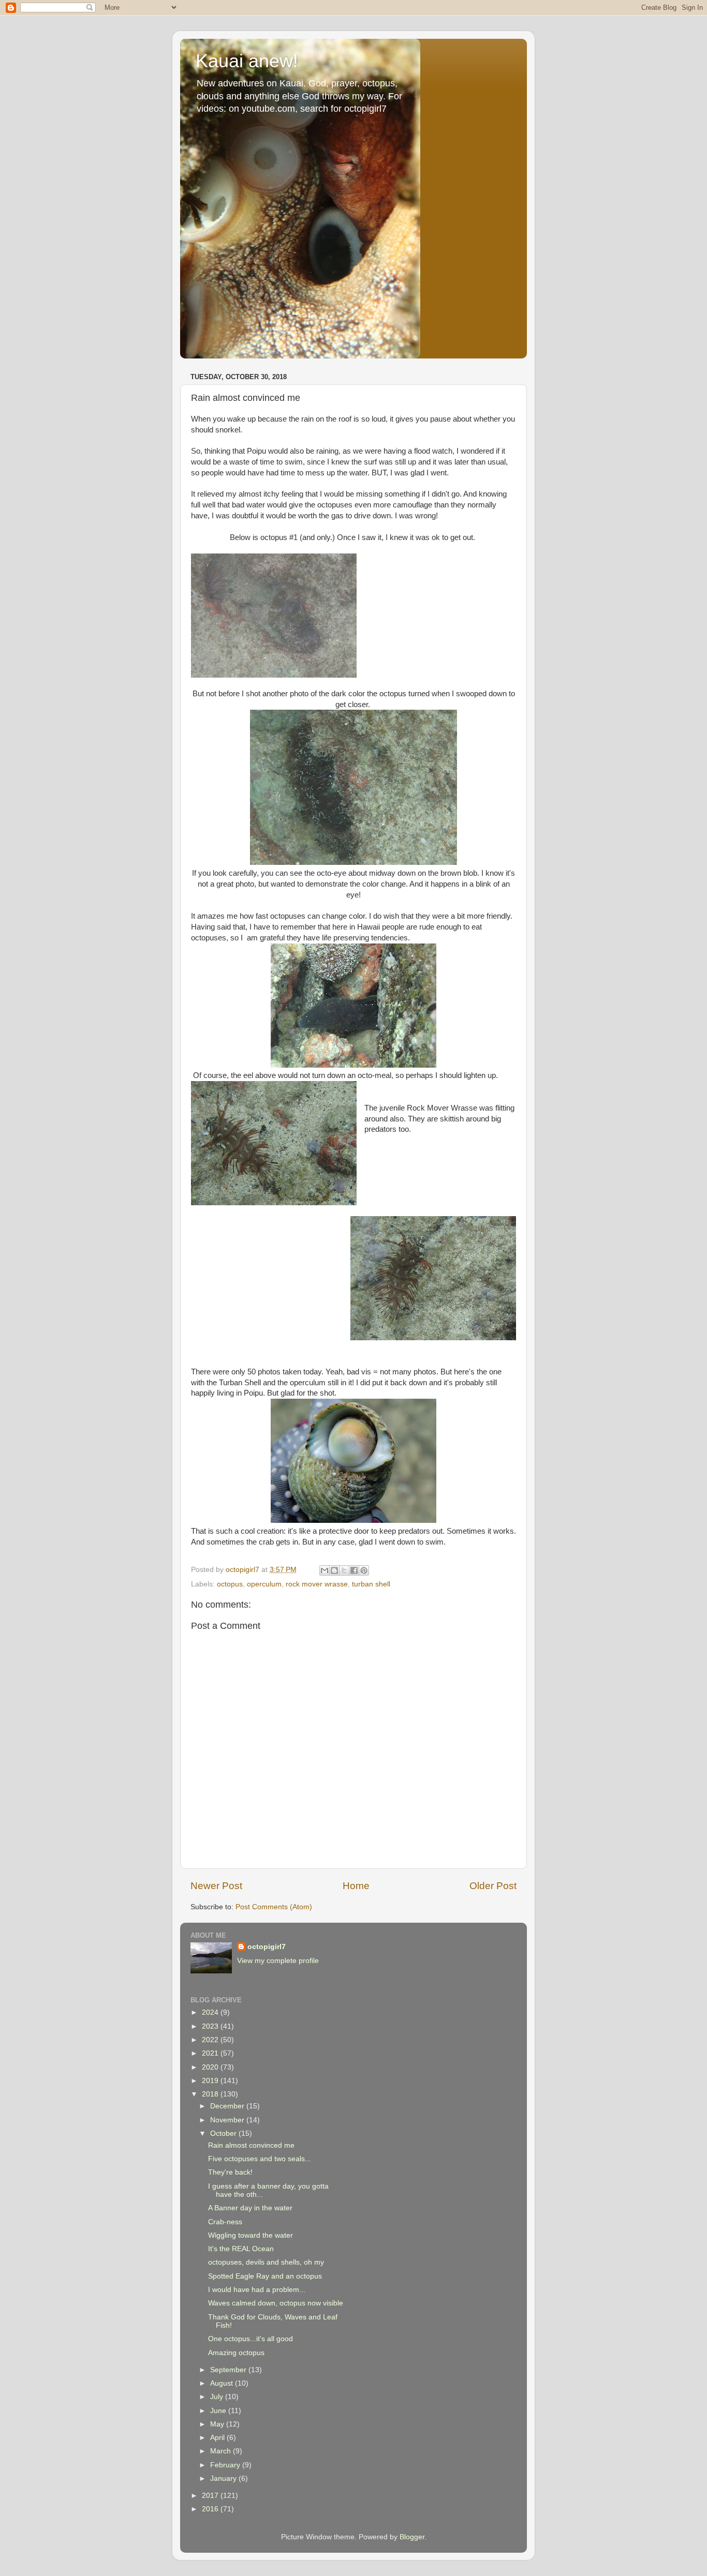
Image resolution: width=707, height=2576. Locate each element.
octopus (230, 1584)
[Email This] (325, 1570)
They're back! (230, 2172)
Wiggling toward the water (251, 2235)
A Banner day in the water (250, 2208)
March (222, 2451)
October (224, 2133)
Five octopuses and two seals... (260, 2159)
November (228, 2120)
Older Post (493, 1886)
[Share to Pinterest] (364, 1570)
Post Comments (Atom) (274, 1907)
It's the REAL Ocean (241, 2249)
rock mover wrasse (317, 1584)
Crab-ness (225, 2222)
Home (356, 1886)
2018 (211, 2094)
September (229, 2370)
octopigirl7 (267, 1947)
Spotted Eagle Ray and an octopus (265, 2276)
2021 (211, 2053)
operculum (264, 1584)
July (218, 2397)
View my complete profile (278, 1961)
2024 (211, 2012)
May (218, 2424)
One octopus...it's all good (251, 2339)
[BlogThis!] (334, 1570)
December (228, 2106)
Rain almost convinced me (251, 2145)
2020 (211, 2067)
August (223, 2383)
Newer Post (216, 1886)
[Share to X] (344, 1570)
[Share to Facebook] (354, 1570)
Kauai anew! (247, 61)
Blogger (412, 2537)
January (224, 2478)
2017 (211, 2496)
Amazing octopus (236, 2353)
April (218, 2438)
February (226, 2465)
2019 (211, 2081)
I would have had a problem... (257, 2290)
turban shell (371, 1584)
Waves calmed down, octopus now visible (276, 2303)
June (219, 2411)
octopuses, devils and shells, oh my (266, 2262)
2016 (211, 2509)
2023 (211, 2026)
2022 (211, 2040)
